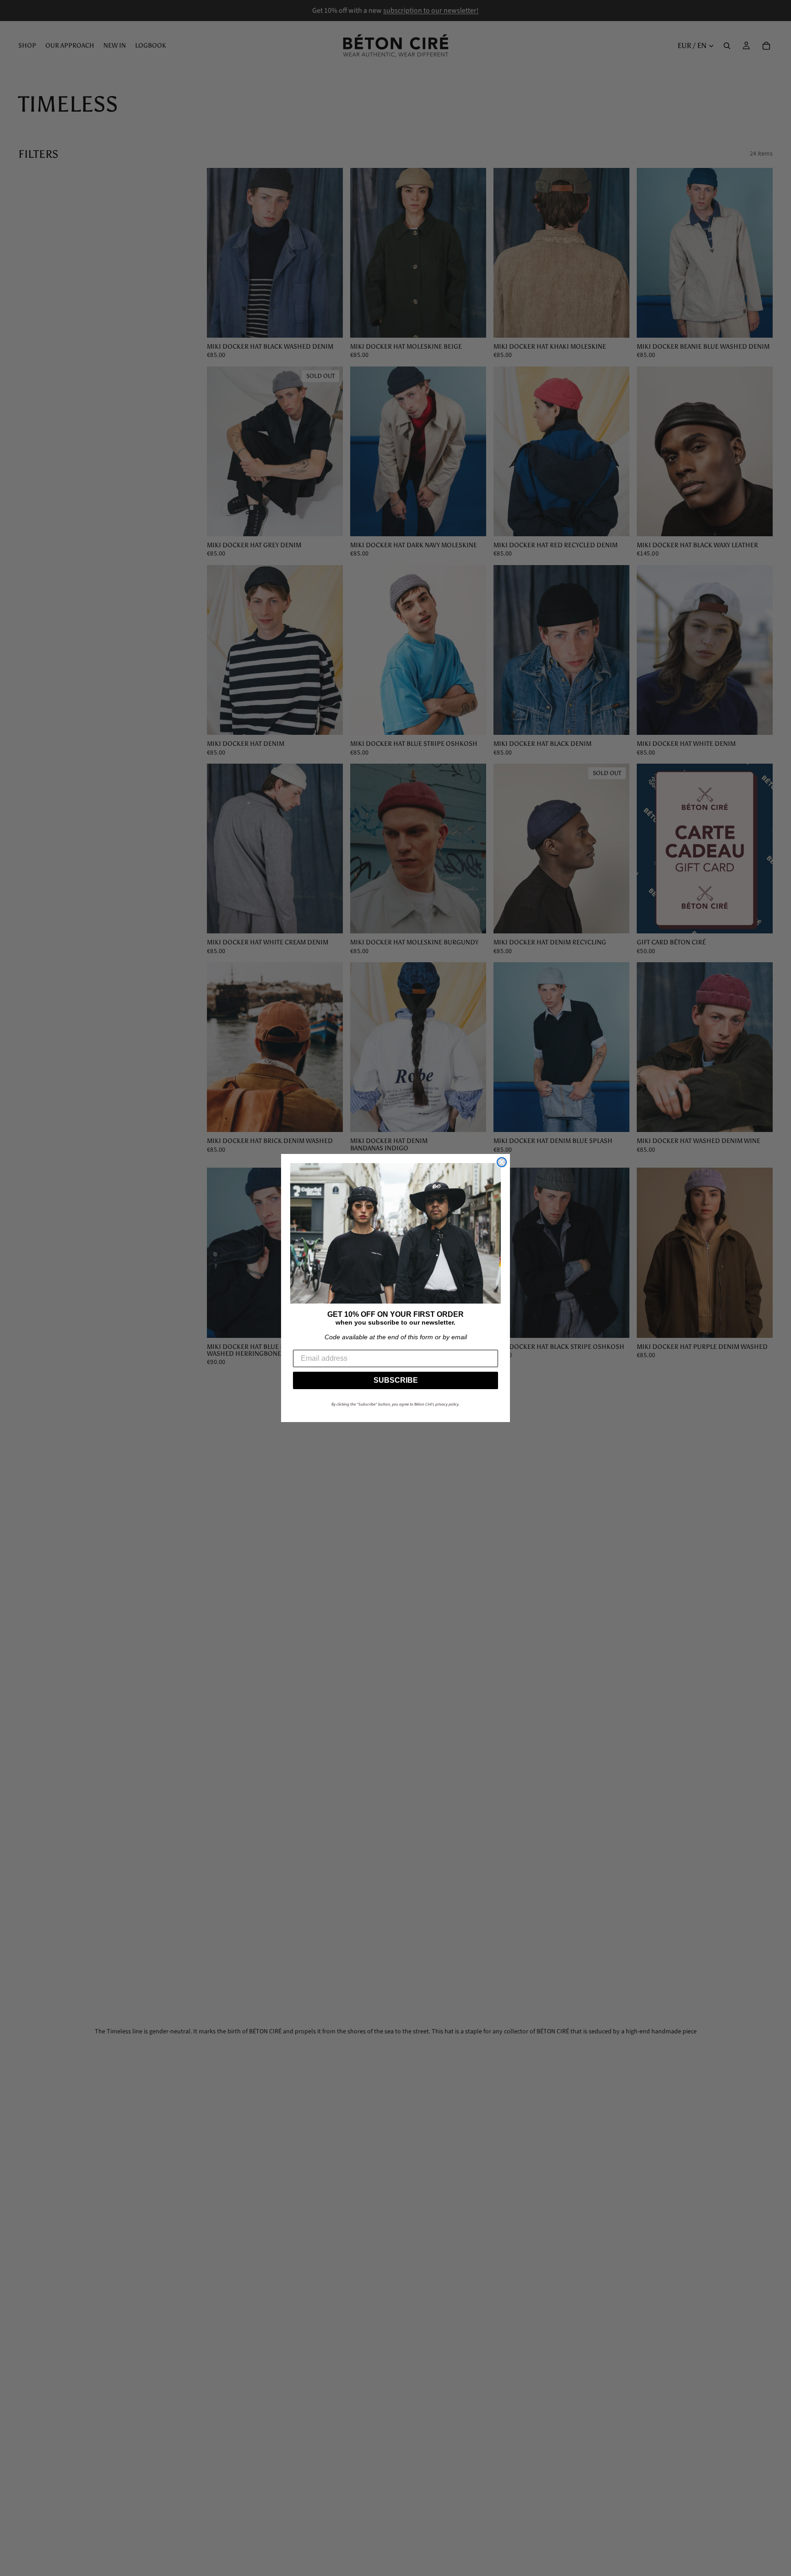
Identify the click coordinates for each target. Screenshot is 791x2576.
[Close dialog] (502, 1162)
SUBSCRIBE (396, 1380)
